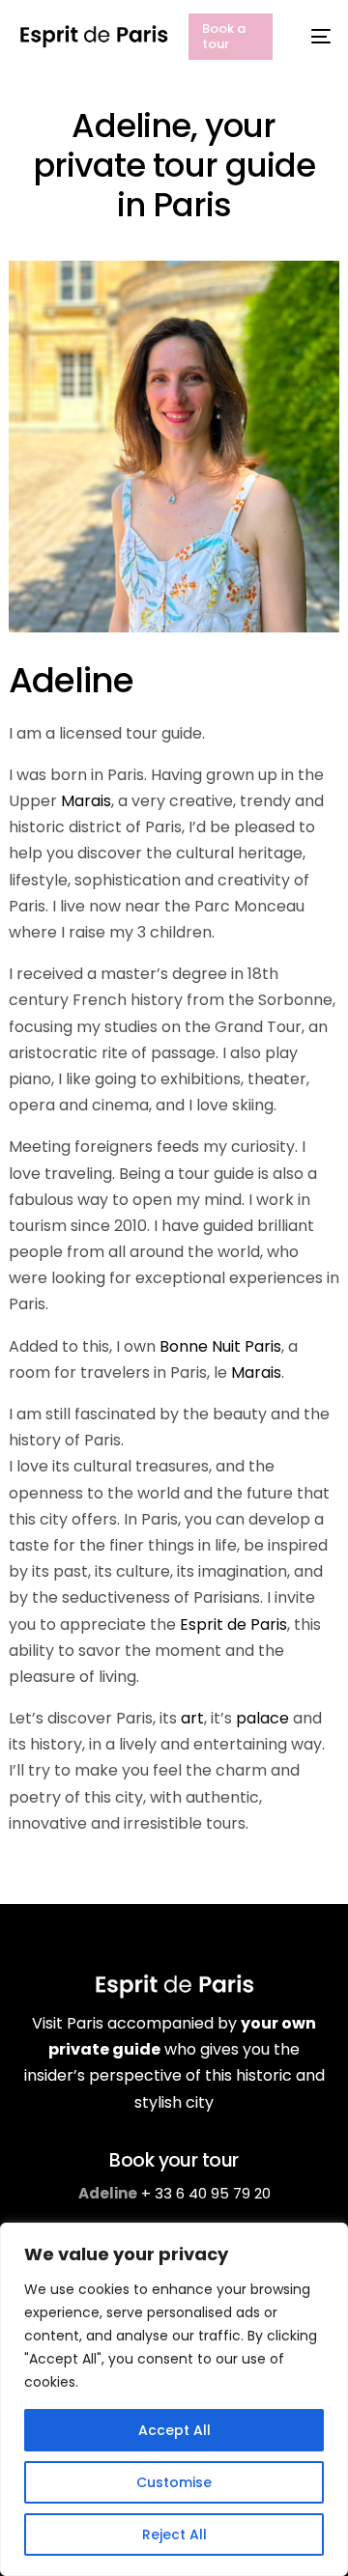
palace (262, 1718)
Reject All (174, 2534)
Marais (86, 801)
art (192, 1718)
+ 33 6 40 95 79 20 (206, 2193)
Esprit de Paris (233, 1624)
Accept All (174, 2430)
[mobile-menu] (311, 36)
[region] (174, 2399)
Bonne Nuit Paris (220, 1346)
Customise (174, 2482)
